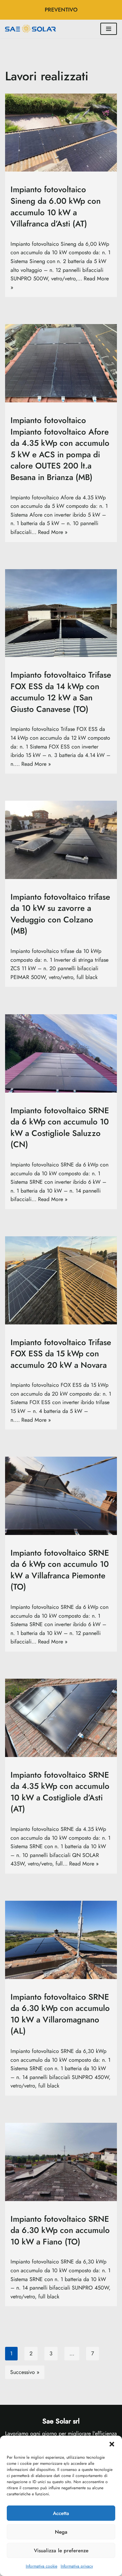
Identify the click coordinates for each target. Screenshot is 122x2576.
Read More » (53, 532)
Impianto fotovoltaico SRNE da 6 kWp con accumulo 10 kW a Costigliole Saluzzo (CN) (60, 1127)
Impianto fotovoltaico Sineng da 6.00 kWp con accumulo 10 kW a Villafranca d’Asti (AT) (56, 206)
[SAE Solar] (32, 29)
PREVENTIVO (61, 10)
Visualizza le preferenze (61, 2551)
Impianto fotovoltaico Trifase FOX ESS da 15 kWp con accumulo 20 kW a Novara (61, 1353)
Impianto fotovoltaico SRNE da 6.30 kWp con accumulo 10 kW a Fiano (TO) (60, 2230)
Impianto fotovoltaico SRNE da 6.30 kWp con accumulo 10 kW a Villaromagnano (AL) (60, 2014)
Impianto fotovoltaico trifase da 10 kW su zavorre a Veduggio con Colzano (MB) (60, 914)
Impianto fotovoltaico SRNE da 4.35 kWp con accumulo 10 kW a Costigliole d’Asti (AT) (60, 1792)
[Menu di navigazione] (109, 29)
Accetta (61, 2513)
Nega (61, 2532)
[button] (112, 2444)
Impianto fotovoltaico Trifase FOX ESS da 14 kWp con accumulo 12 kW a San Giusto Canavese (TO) (61, 692)
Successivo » (25, 2372)
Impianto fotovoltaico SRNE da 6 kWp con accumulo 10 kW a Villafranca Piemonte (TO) (60, 1570)
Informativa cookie (42, 2566)
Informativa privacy (77, 2566)
